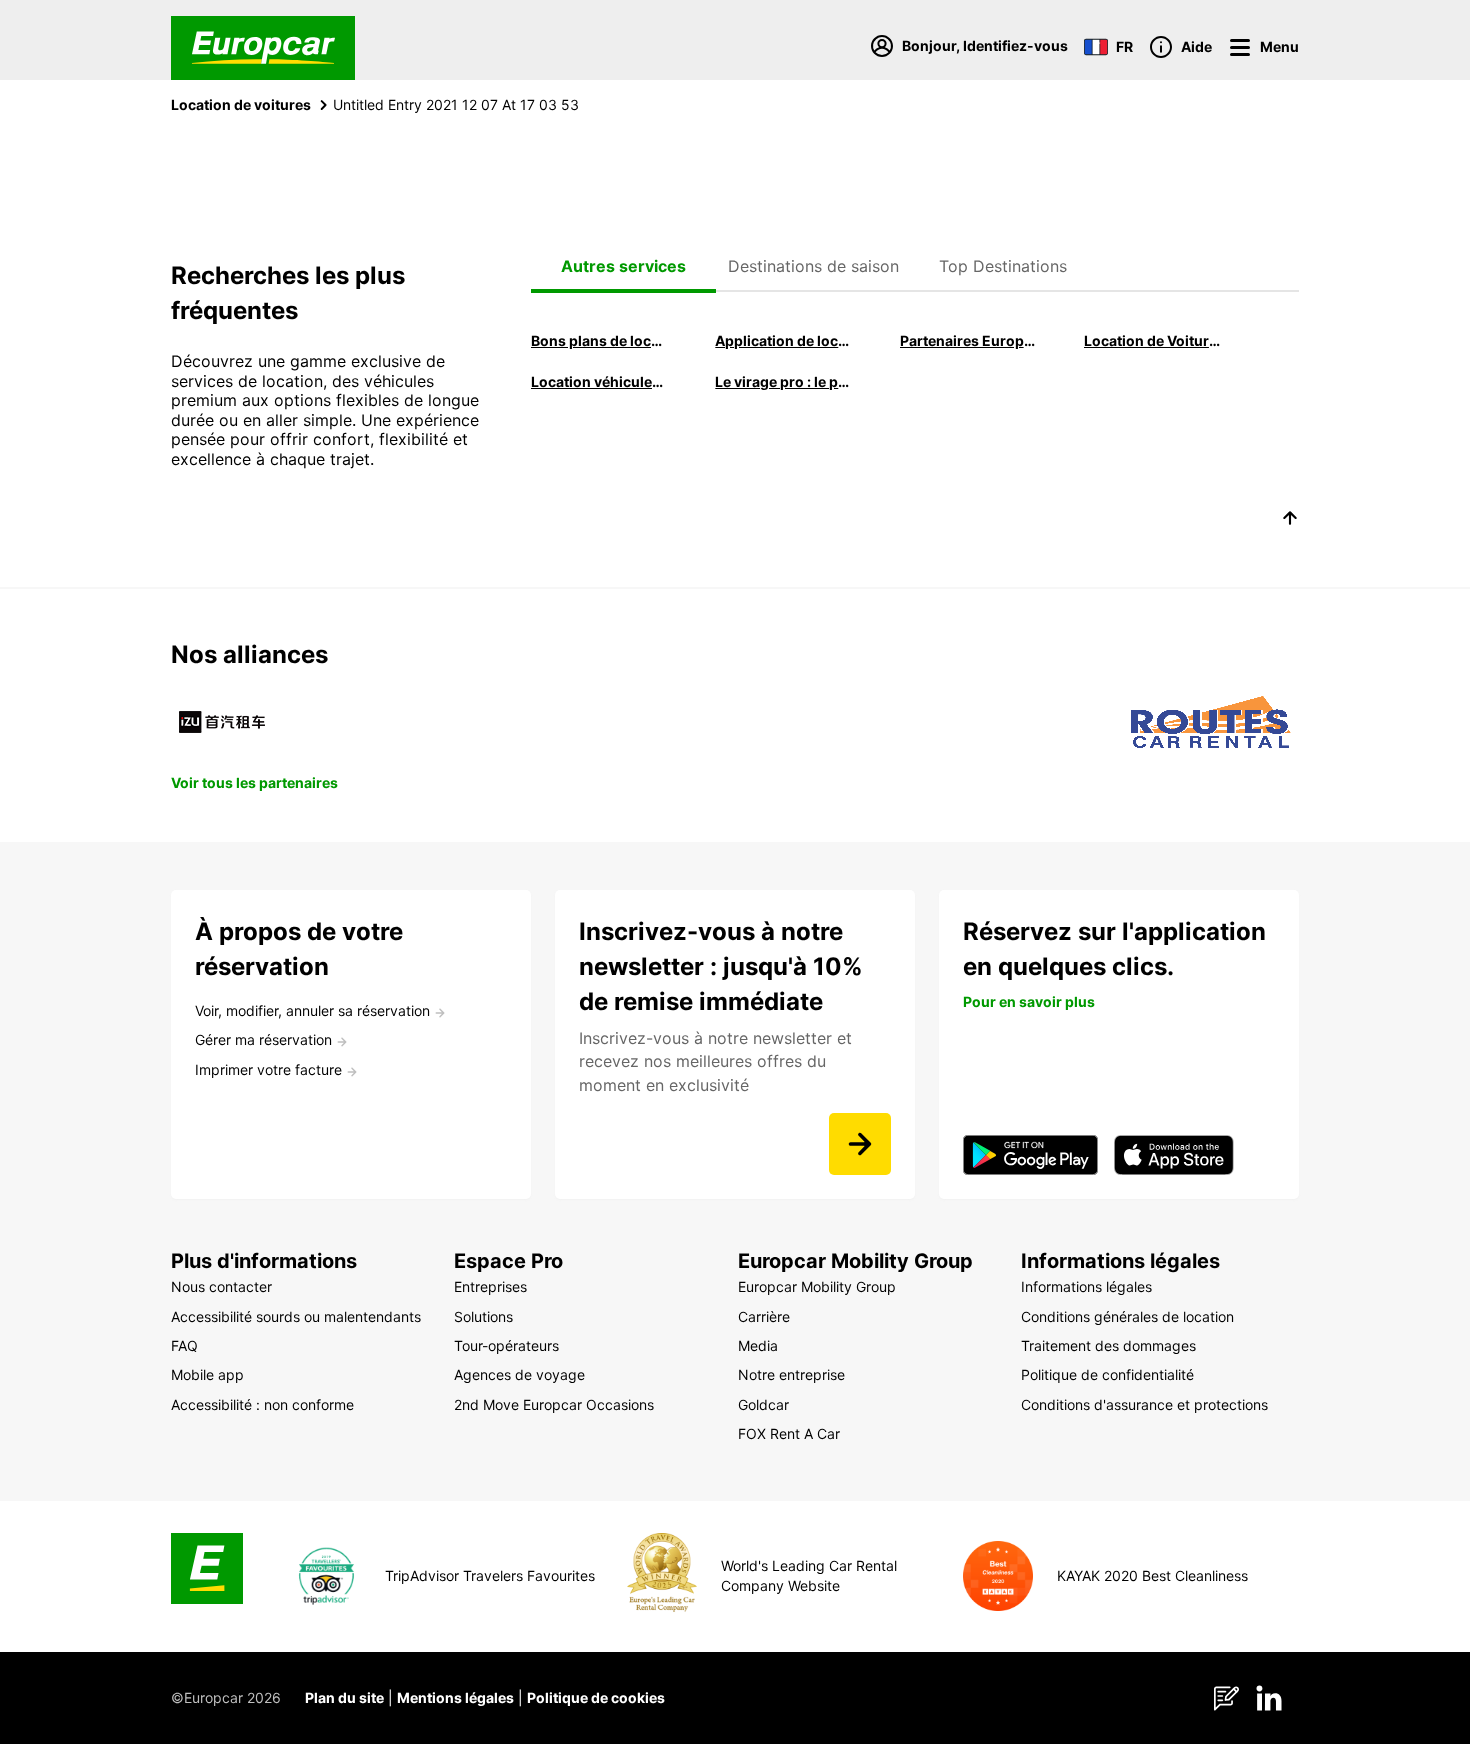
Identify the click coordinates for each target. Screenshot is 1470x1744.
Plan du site (344, 1697)
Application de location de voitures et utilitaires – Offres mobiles (784, 340)
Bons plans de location (600, 340)
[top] (1290, 521)
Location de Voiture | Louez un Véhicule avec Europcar (1153, 340)
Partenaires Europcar (969, 340)
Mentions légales (455, 1697)
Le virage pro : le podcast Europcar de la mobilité (784, 381)
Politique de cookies (596, 1697)
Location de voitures (241, 104)
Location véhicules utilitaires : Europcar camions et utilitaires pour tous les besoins (600, 381)
